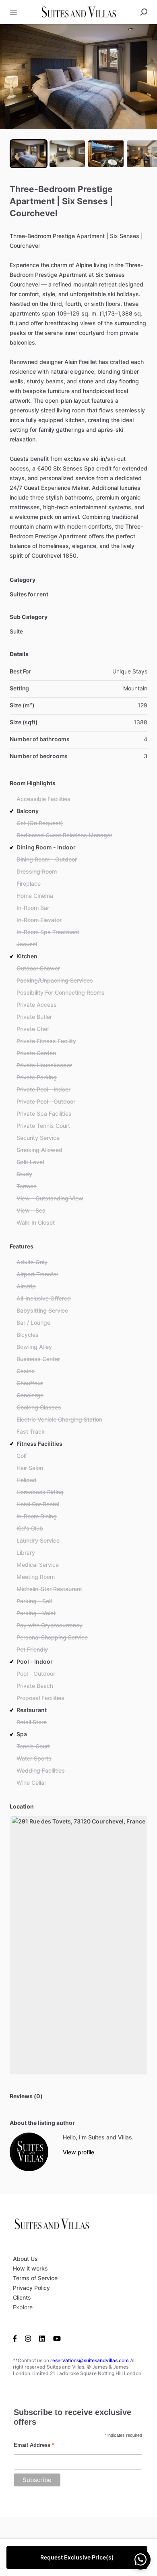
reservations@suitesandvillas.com (90, 2360)
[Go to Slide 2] (67, 154)
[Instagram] (28, 2338)
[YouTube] (57, 2338)
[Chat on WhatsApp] (140, 2559)
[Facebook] (17, 2338)
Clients (22, 2297)
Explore (23, 2307)
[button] (78, 77)
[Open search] (144, 12)
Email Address (34, 2445)
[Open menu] (13, 12)
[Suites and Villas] (29, 2152)
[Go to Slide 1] (29, 154)
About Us (25, 2259)
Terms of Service (35, 2278)
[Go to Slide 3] (106, 154)
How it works (30, 2268)
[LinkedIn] (42, 2338)
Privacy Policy (31, 2288)
